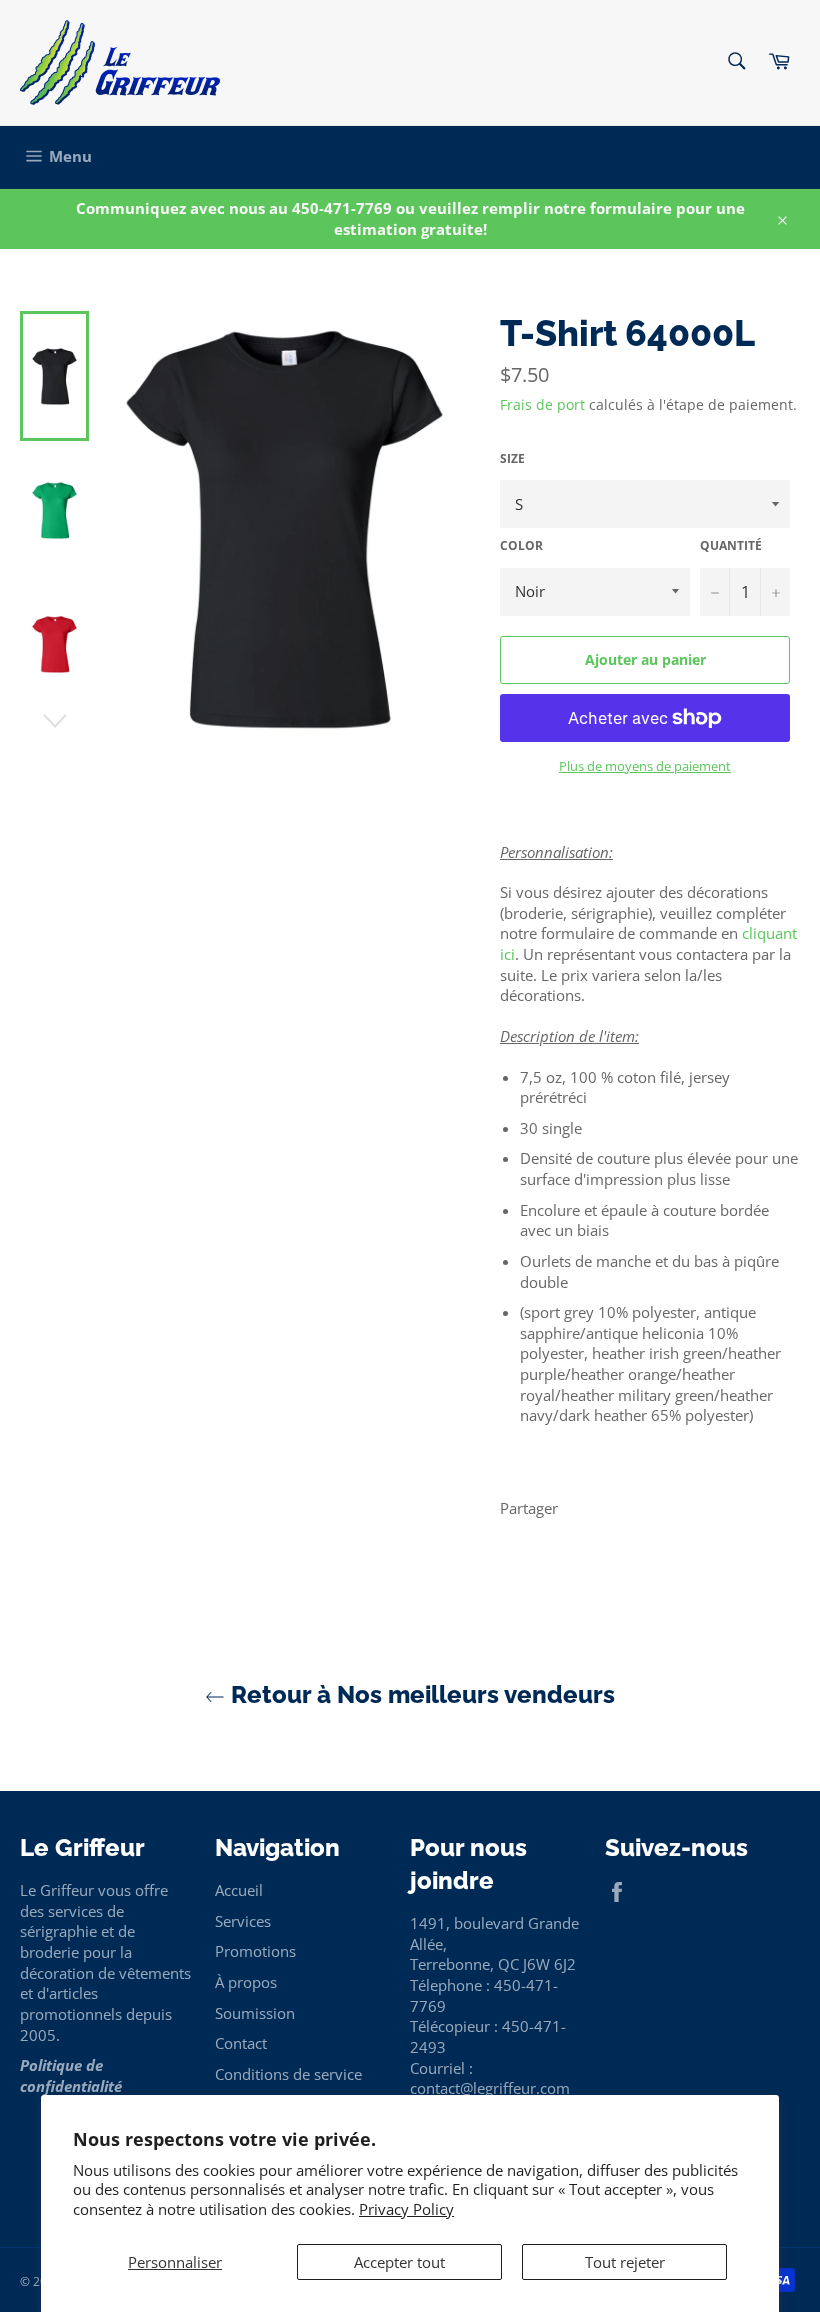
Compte (774, 157)
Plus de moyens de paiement (645, 766)
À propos (246, 1982)
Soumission (255, 2013)
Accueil (239, 1890)
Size (512, 459)
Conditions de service (288, 2074)
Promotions (255, 1951)
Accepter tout (399, 2262)
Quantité (731, 546)
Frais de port (542, 404)
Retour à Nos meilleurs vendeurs (420, 1694)
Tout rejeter (625, 2262)
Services (243, 1921)
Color (521, 546)
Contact (241, 2043)
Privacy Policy (406, 2209)
